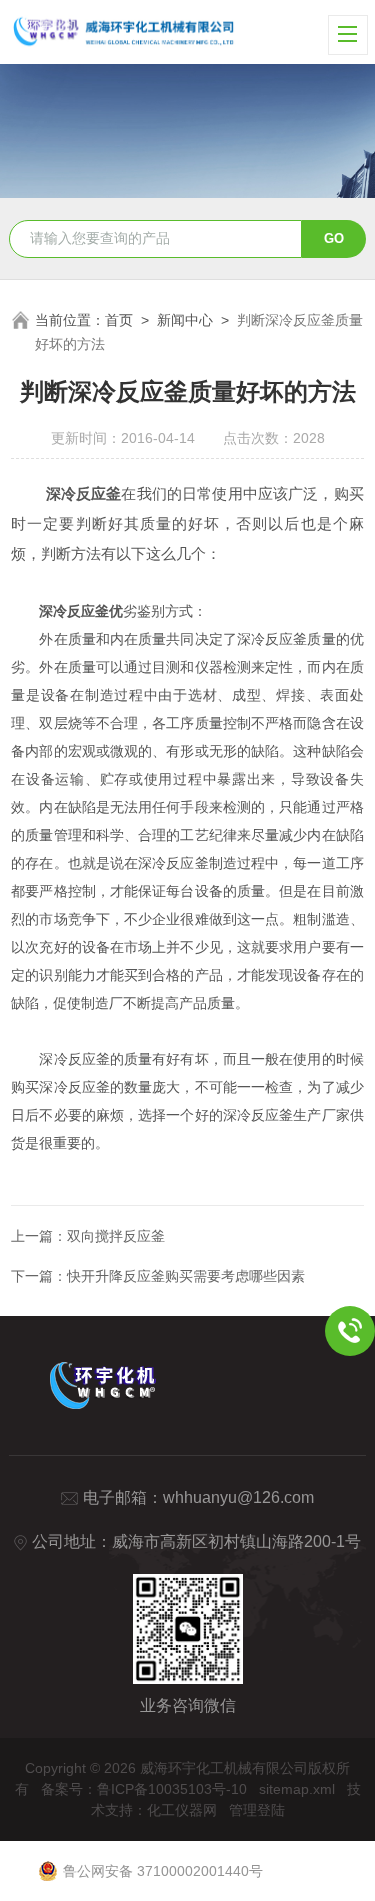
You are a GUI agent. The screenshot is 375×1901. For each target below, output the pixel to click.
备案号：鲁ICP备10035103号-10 (144, 1789)
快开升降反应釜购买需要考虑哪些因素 (186, 1276)
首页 (119, 320)
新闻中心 (185, 320)
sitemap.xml (297, 1789)
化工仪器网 (182, 1810)
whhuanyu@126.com (238, 1497)
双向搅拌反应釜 (116, 1236)
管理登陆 (257, 1810)
